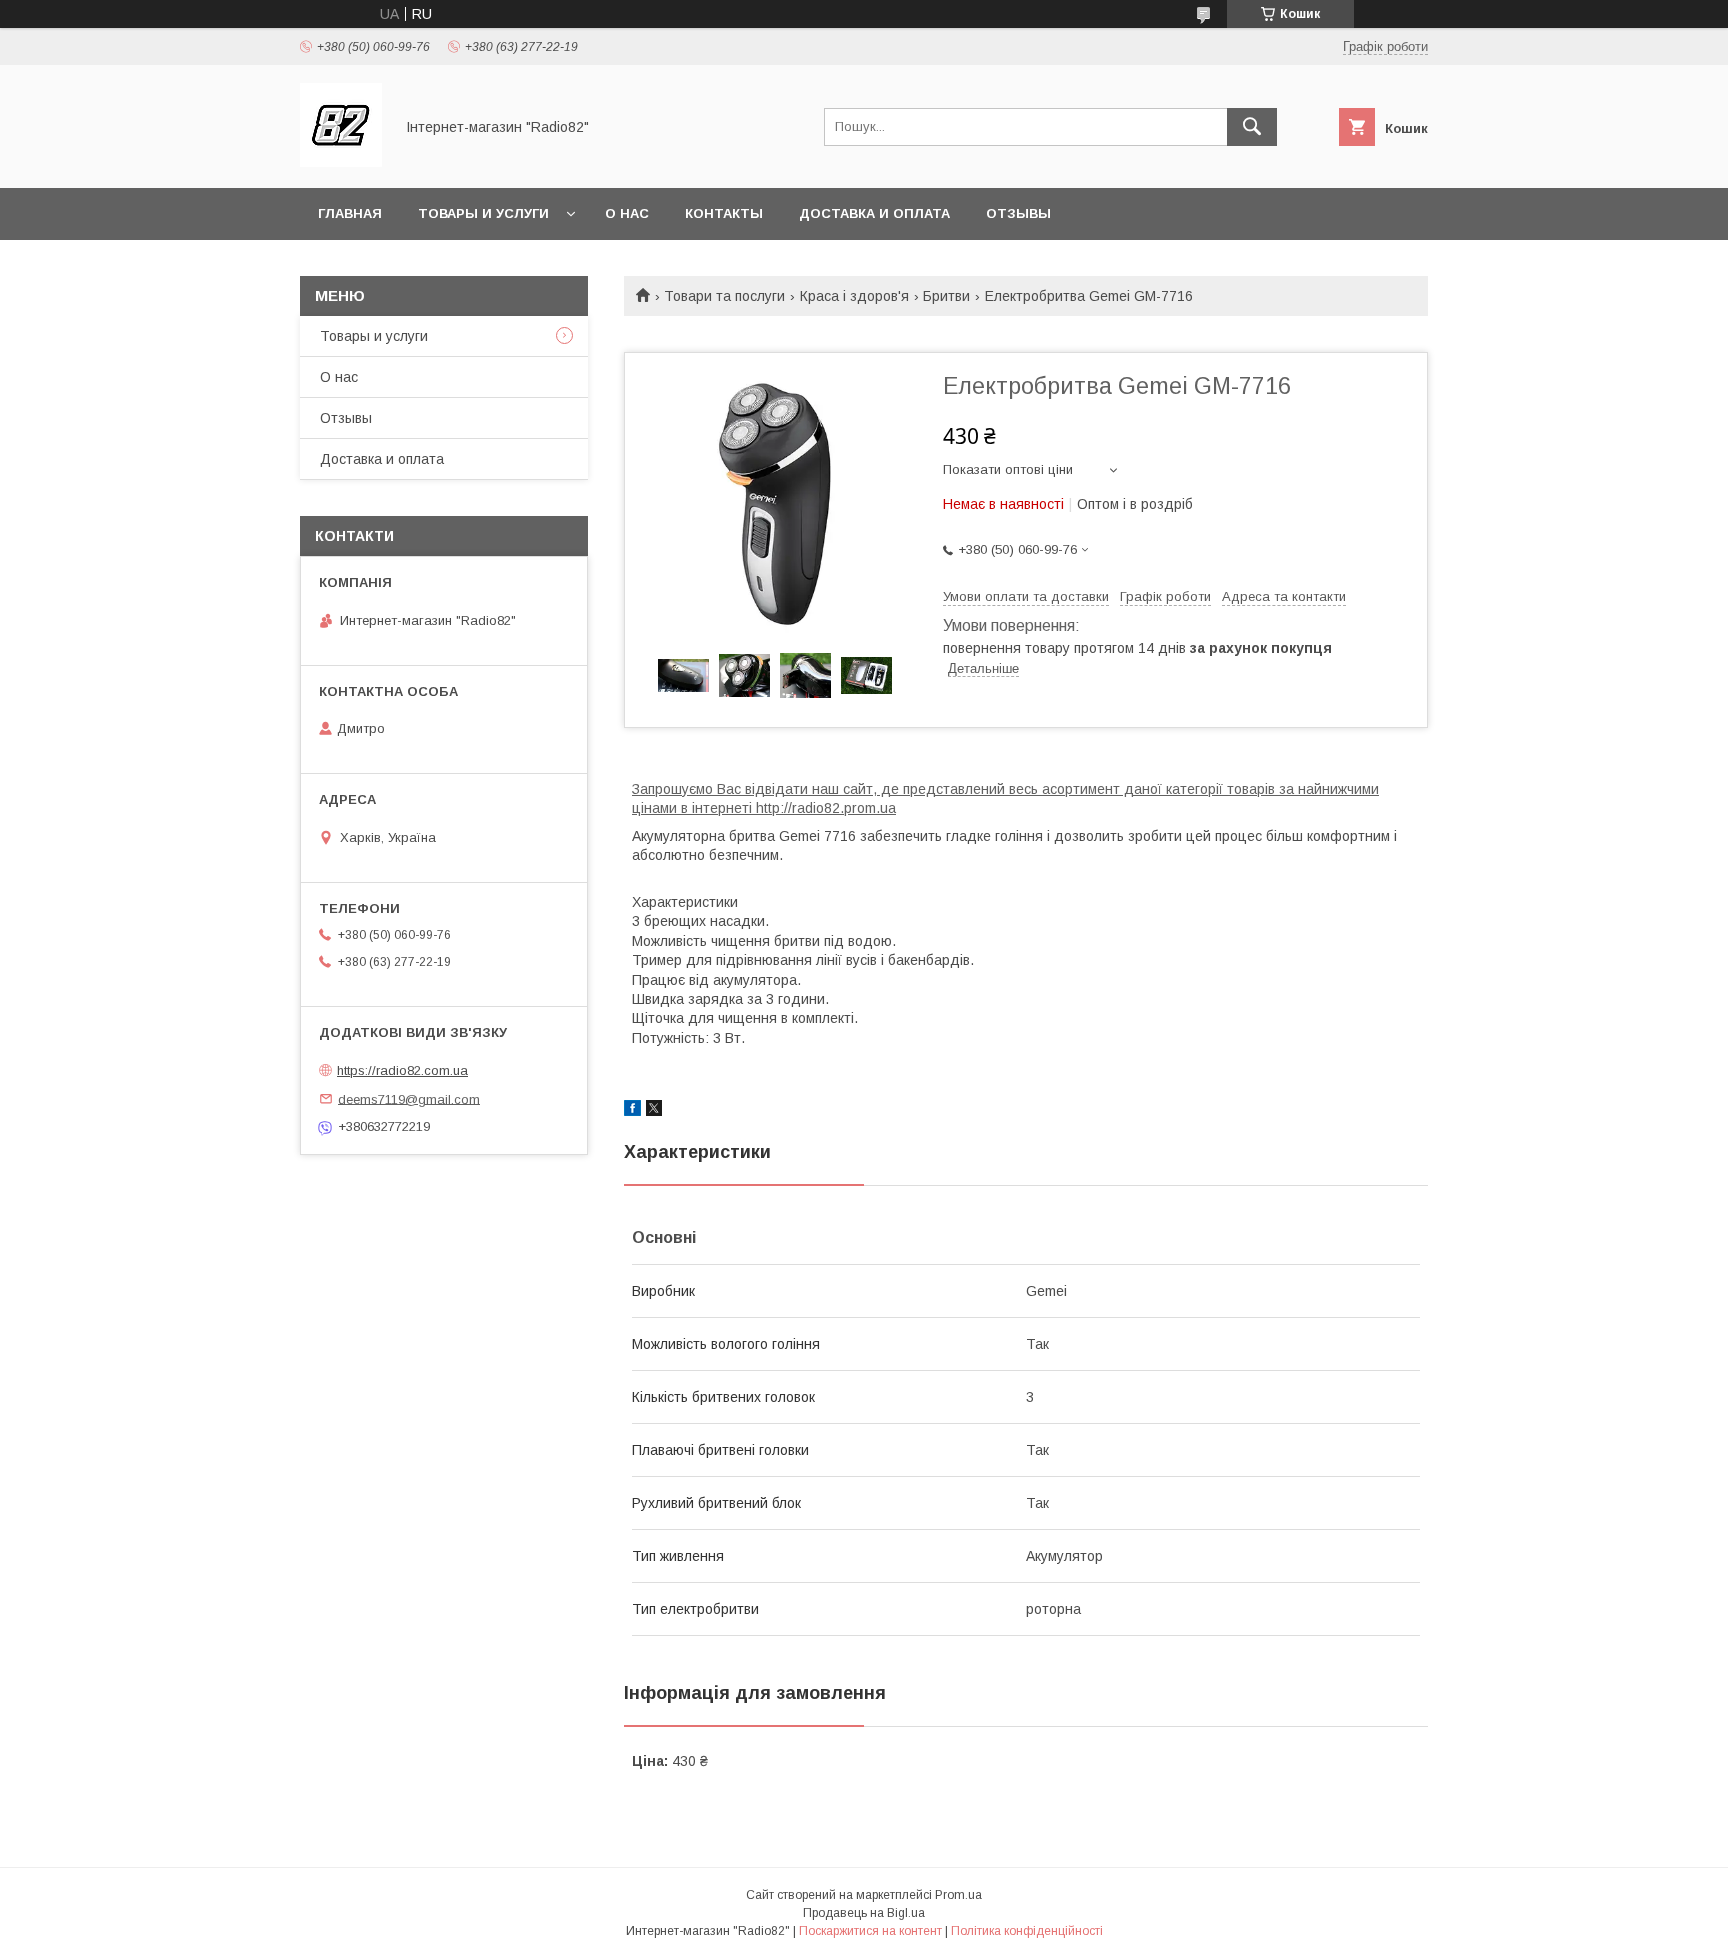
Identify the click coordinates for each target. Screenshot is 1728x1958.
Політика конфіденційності (1027, 1931)
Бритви (946, 296)
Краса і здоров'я (854, 296)
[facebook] (632, 1111)
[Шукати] (1252, 127)
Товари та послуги (724, 296)
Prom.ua (958, 1895)
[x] (654, 1111)
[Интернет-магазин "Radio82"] (341, 162)
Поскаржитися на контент (870, 1931)
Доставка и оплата (874, 213)
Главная (350, 213)
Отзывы (1018, 213)
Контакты (724, 213)
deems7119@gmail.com (409, 1098)
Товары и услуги (483, 213)
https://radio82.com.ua (402, 1070)
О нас (627, 213)
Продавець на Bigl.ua (864, 1913)
